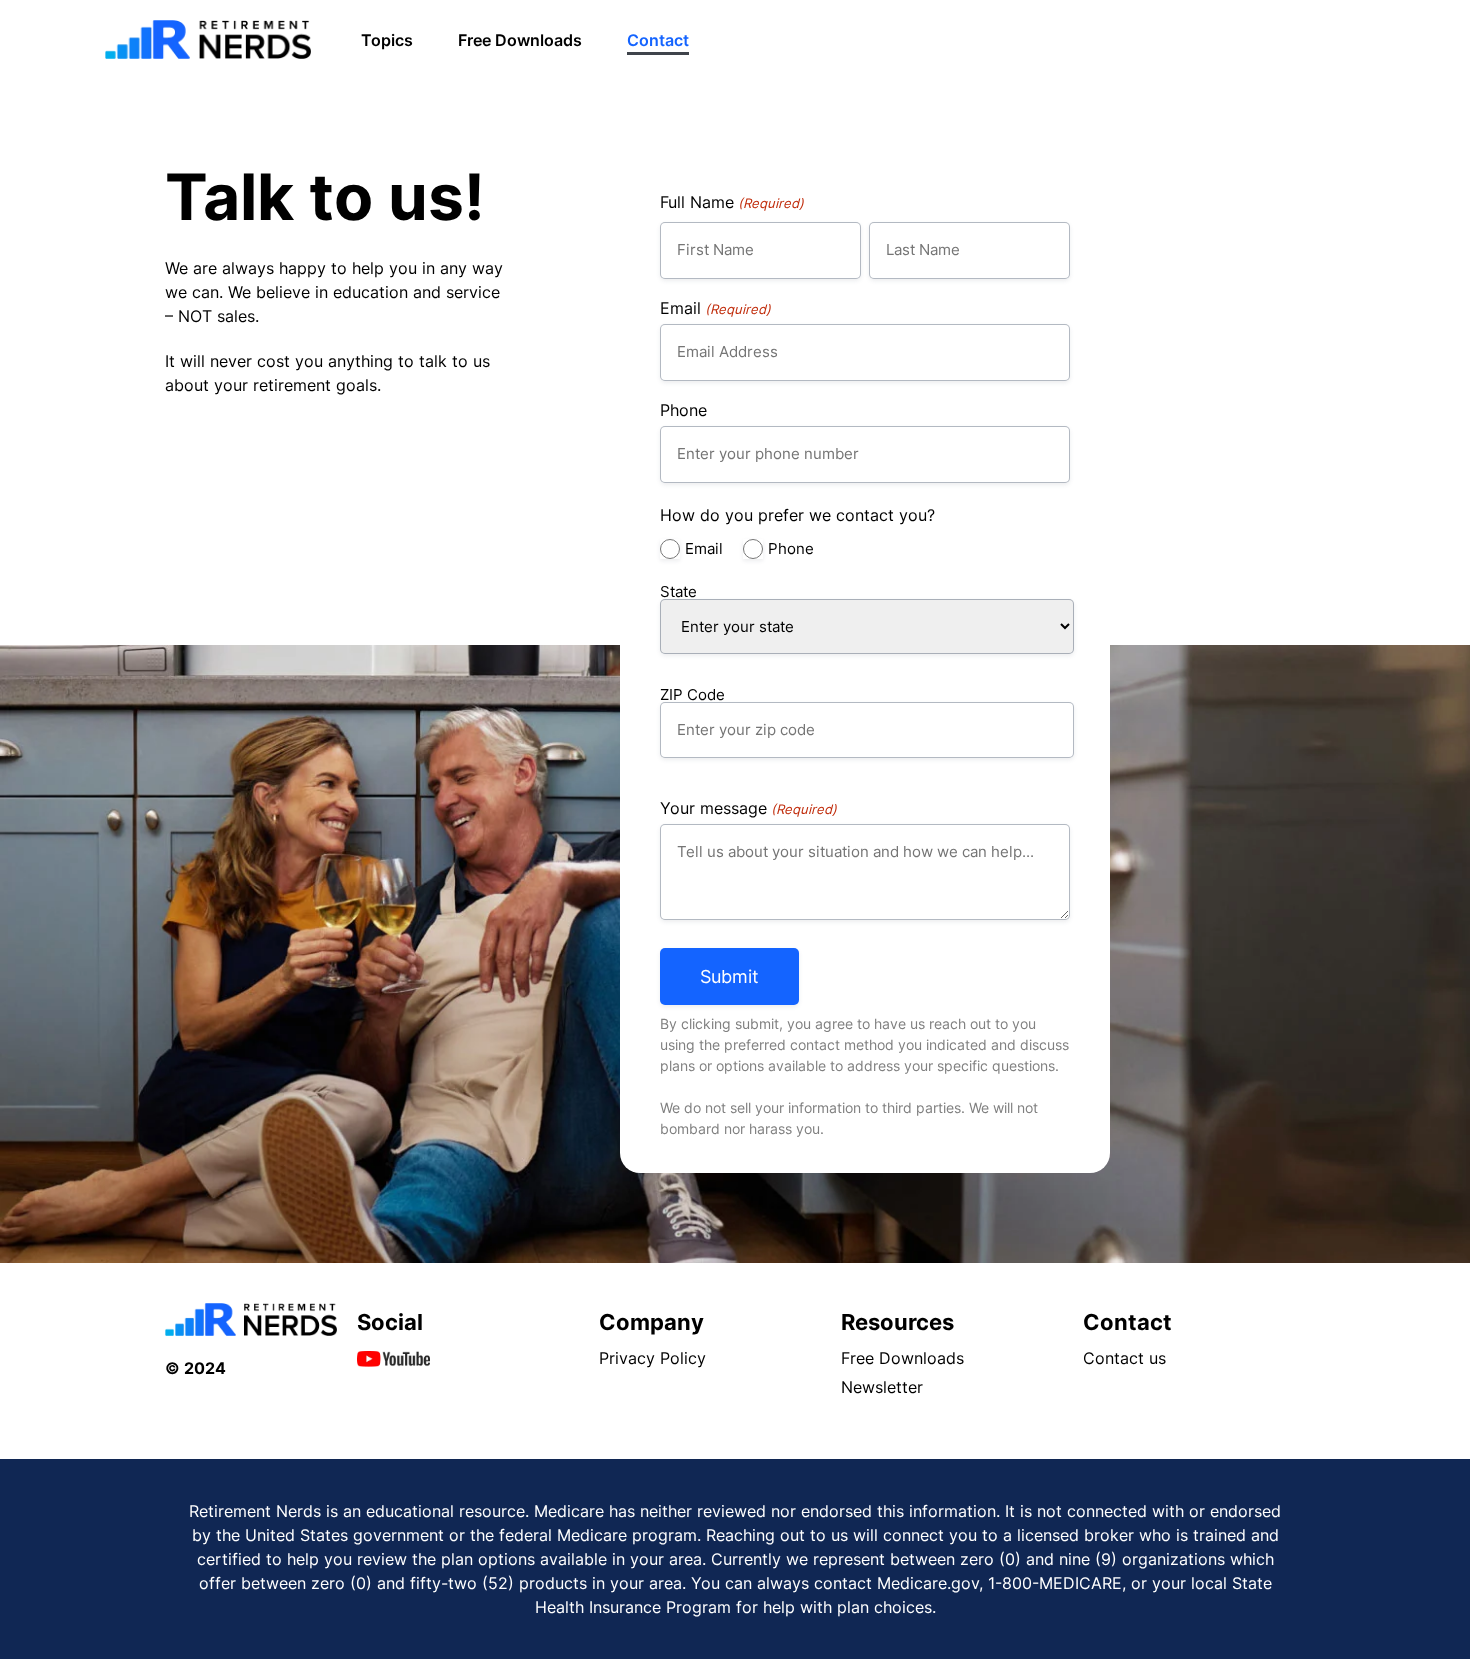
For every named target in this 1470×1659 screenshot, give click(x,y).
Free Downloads (520, 40)
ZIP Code (692, 693)
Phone (683, 410)
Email (715, 308)
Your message (748, 808)
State (678, 590)
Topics (387, 40)
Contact (658, 40)
